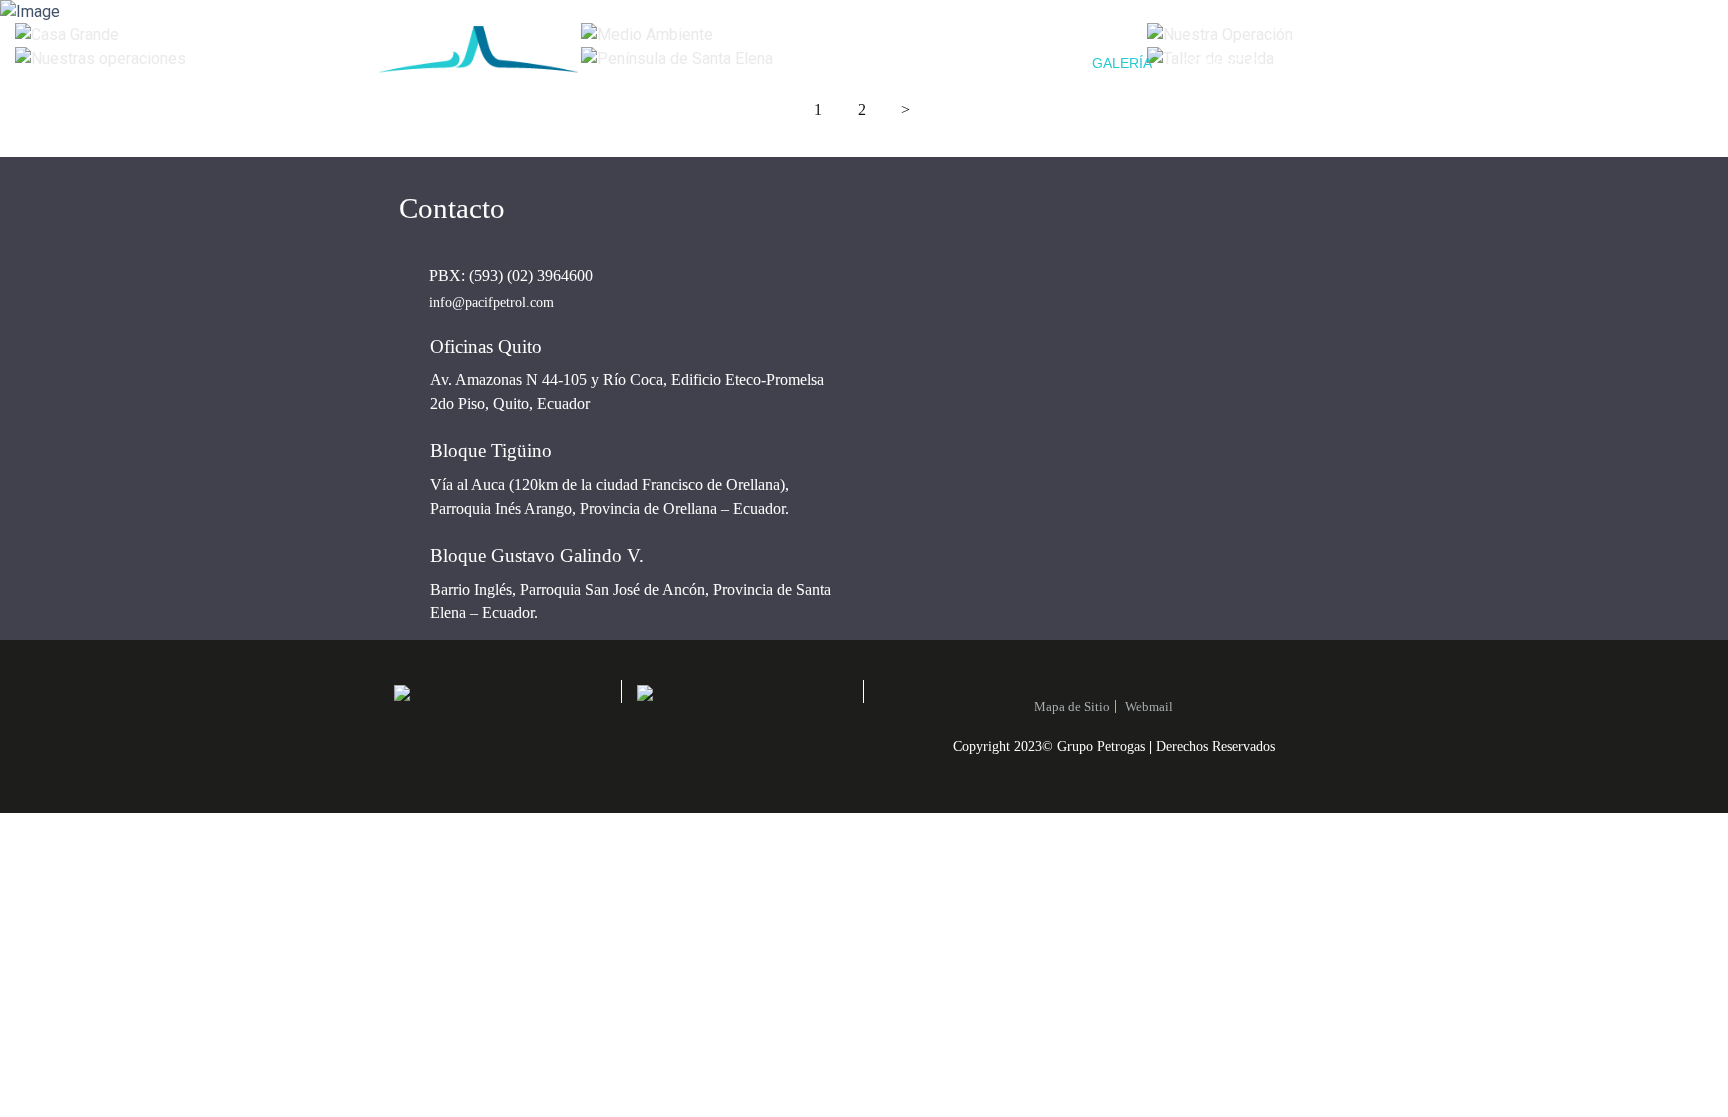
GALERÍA (1122, 63)
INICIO (846, 63)
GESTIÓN (1030, 63)
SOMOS (924, 63)
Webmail (1149, 706)
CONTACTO (1221, 63)
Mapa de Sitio (1072, 706)
